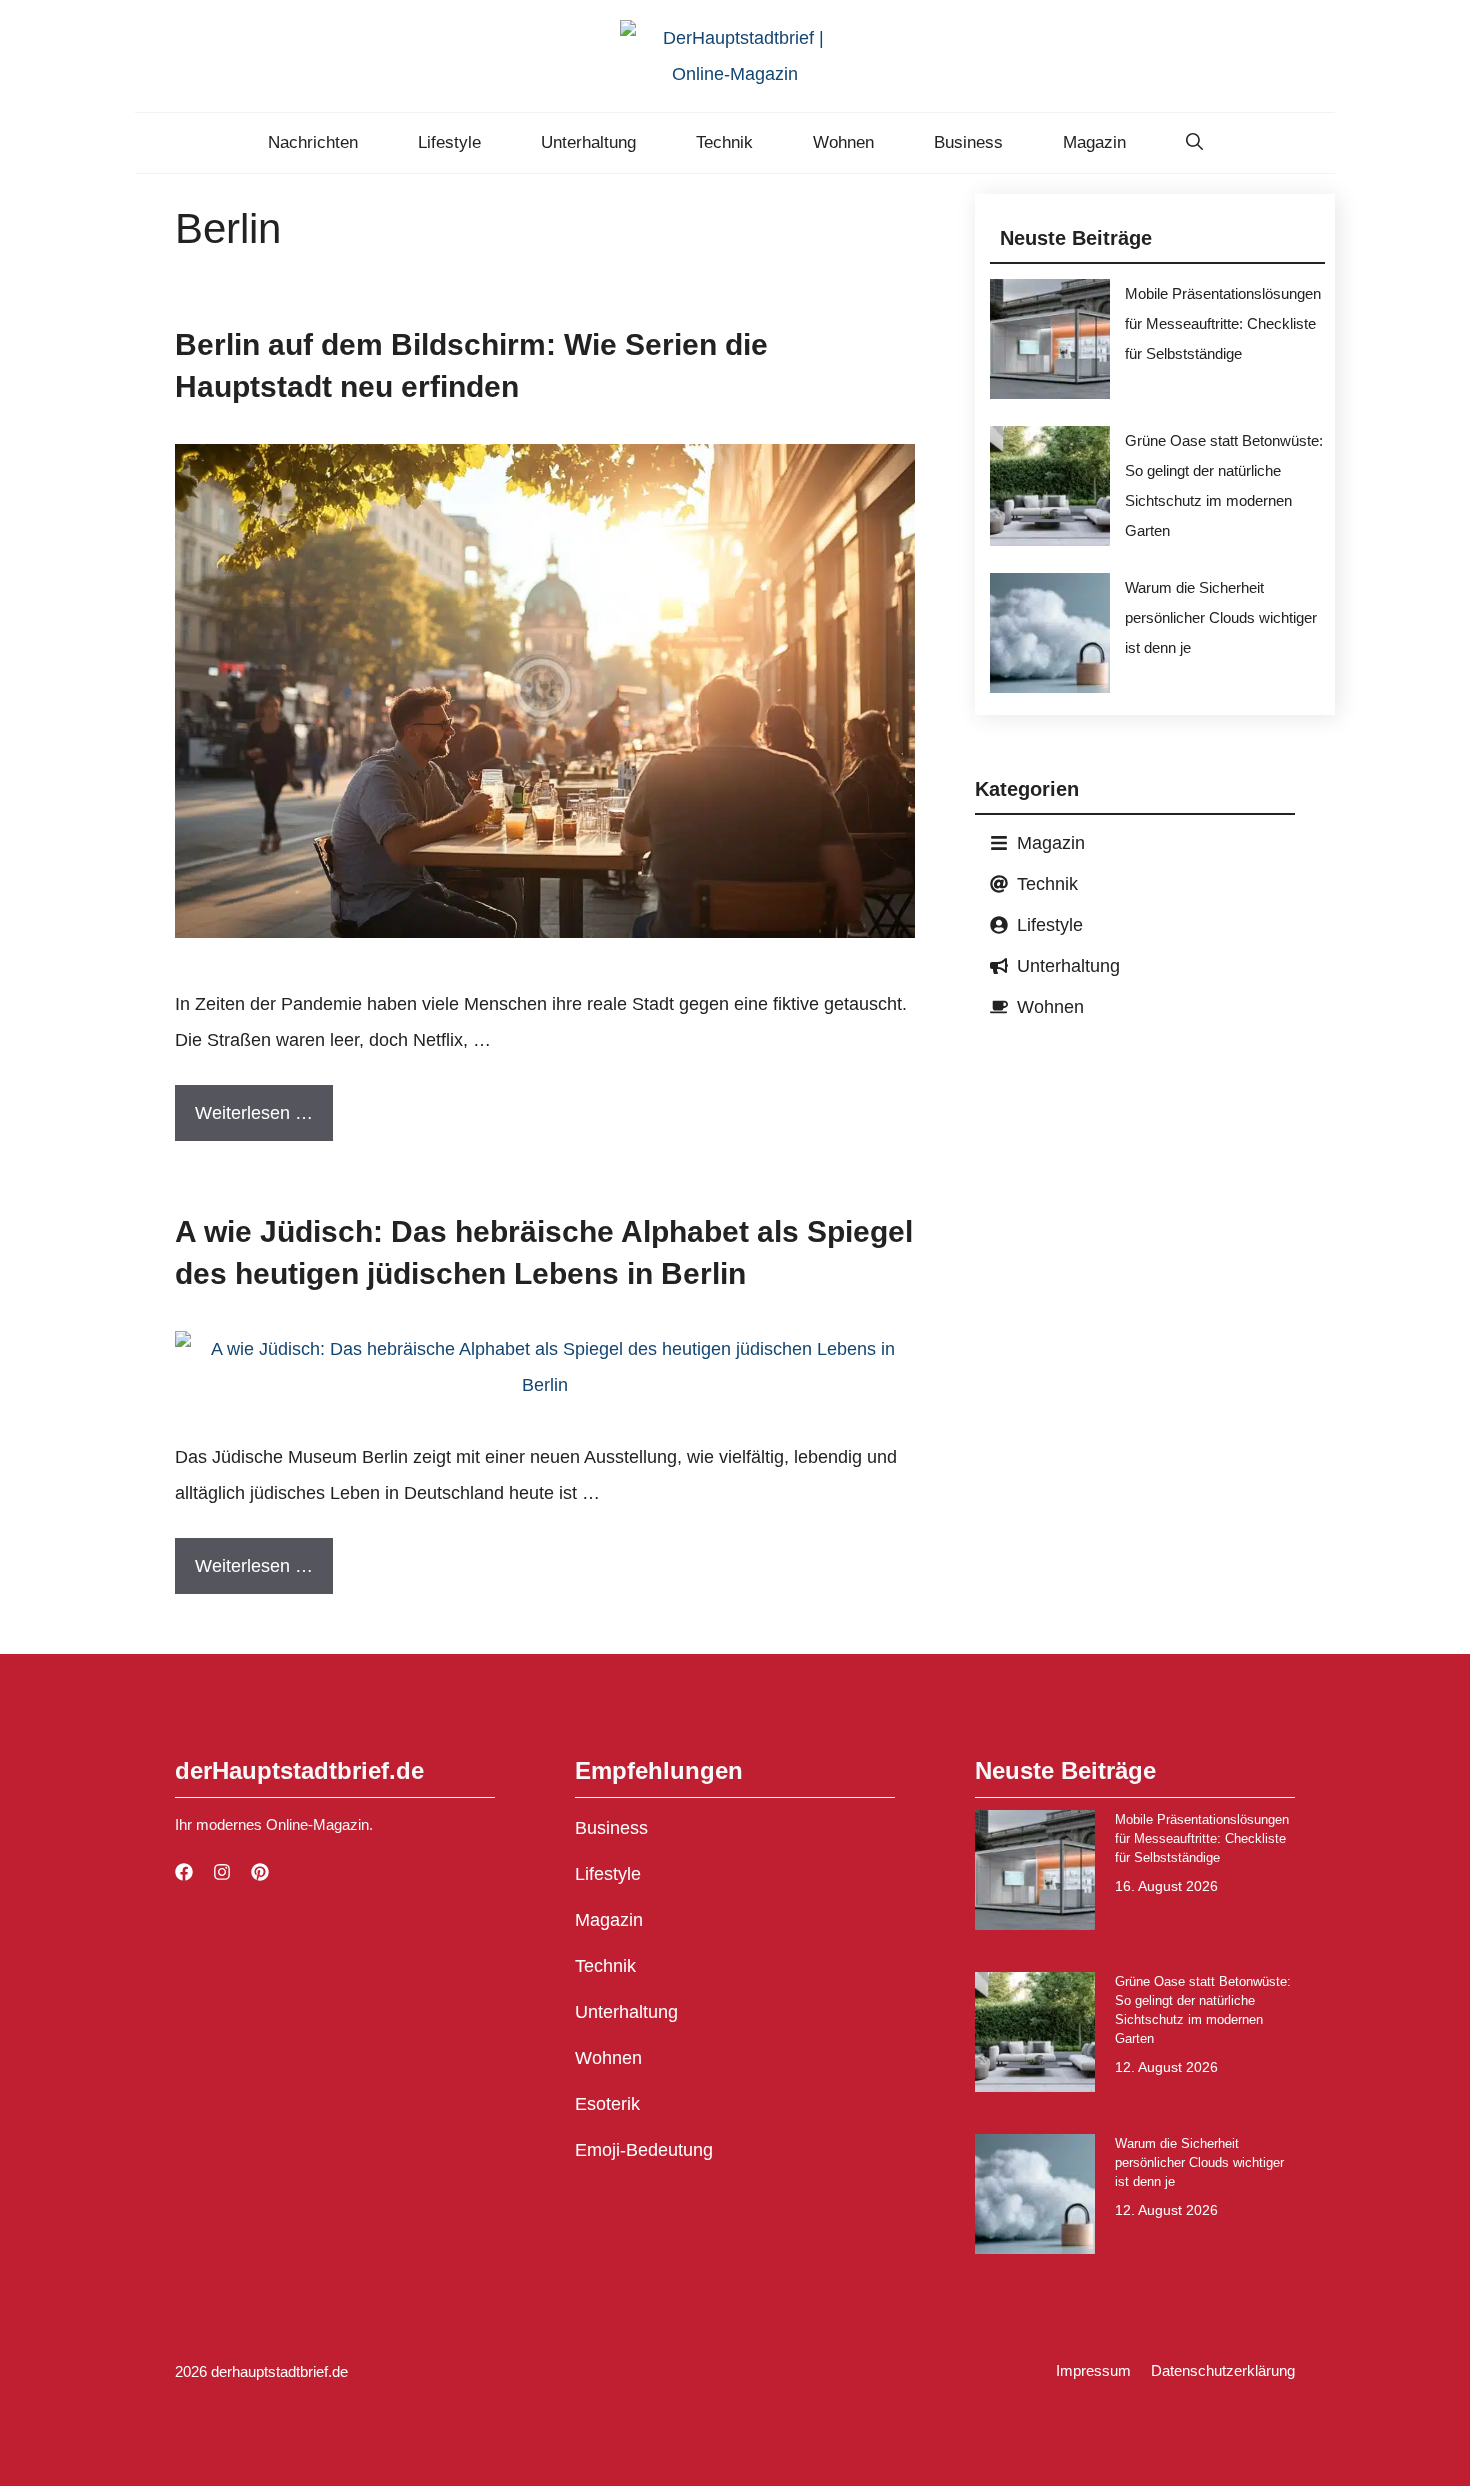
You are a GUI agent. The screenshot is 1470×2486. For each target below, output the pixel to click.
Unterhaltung (588, 142)
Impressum (1093, 2370)
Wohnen (843, 142)
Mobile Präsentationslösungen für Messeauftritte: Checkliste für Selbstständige (1223, 323)
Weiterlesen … (254, 1113)
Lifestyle (449, 142)
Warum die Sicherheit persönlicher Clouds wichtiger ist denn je (1221, 617)
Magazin (1094, 142)
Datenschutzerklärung (1223, 2370)
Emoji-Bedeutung (644, 2150)
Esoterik (607, 2104)
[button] (1194, 143)
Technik (724, 142)
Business (968, 142)
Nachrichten (313, 142)
